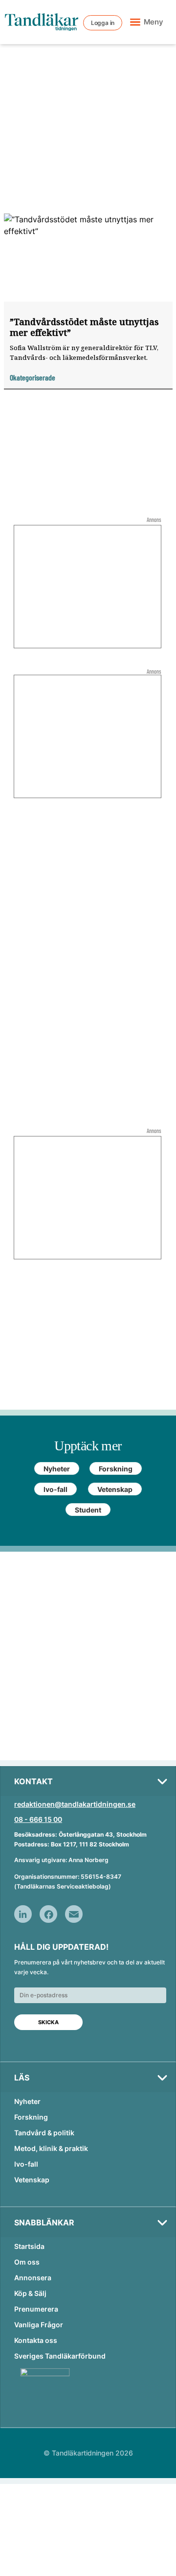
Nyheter (27, 2101)
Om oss (27, 2262)
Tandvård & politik (44, 2133)
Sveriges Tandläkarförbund (60, 2356)
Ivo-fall (26, 2164)
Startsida (29, 2246)
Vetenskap (32, 2180)
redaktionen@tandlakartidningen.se (75, 1804)
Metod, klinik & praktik (51, 2148)
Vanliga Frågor (39, 2325)
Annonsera (33, 2278)
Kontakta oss (36, 2340)
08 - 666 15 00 (38, 1819)
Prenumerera (36, 2309)
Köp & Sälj (30, 2293)
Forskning (31, 2117)
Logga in (103, 23)
